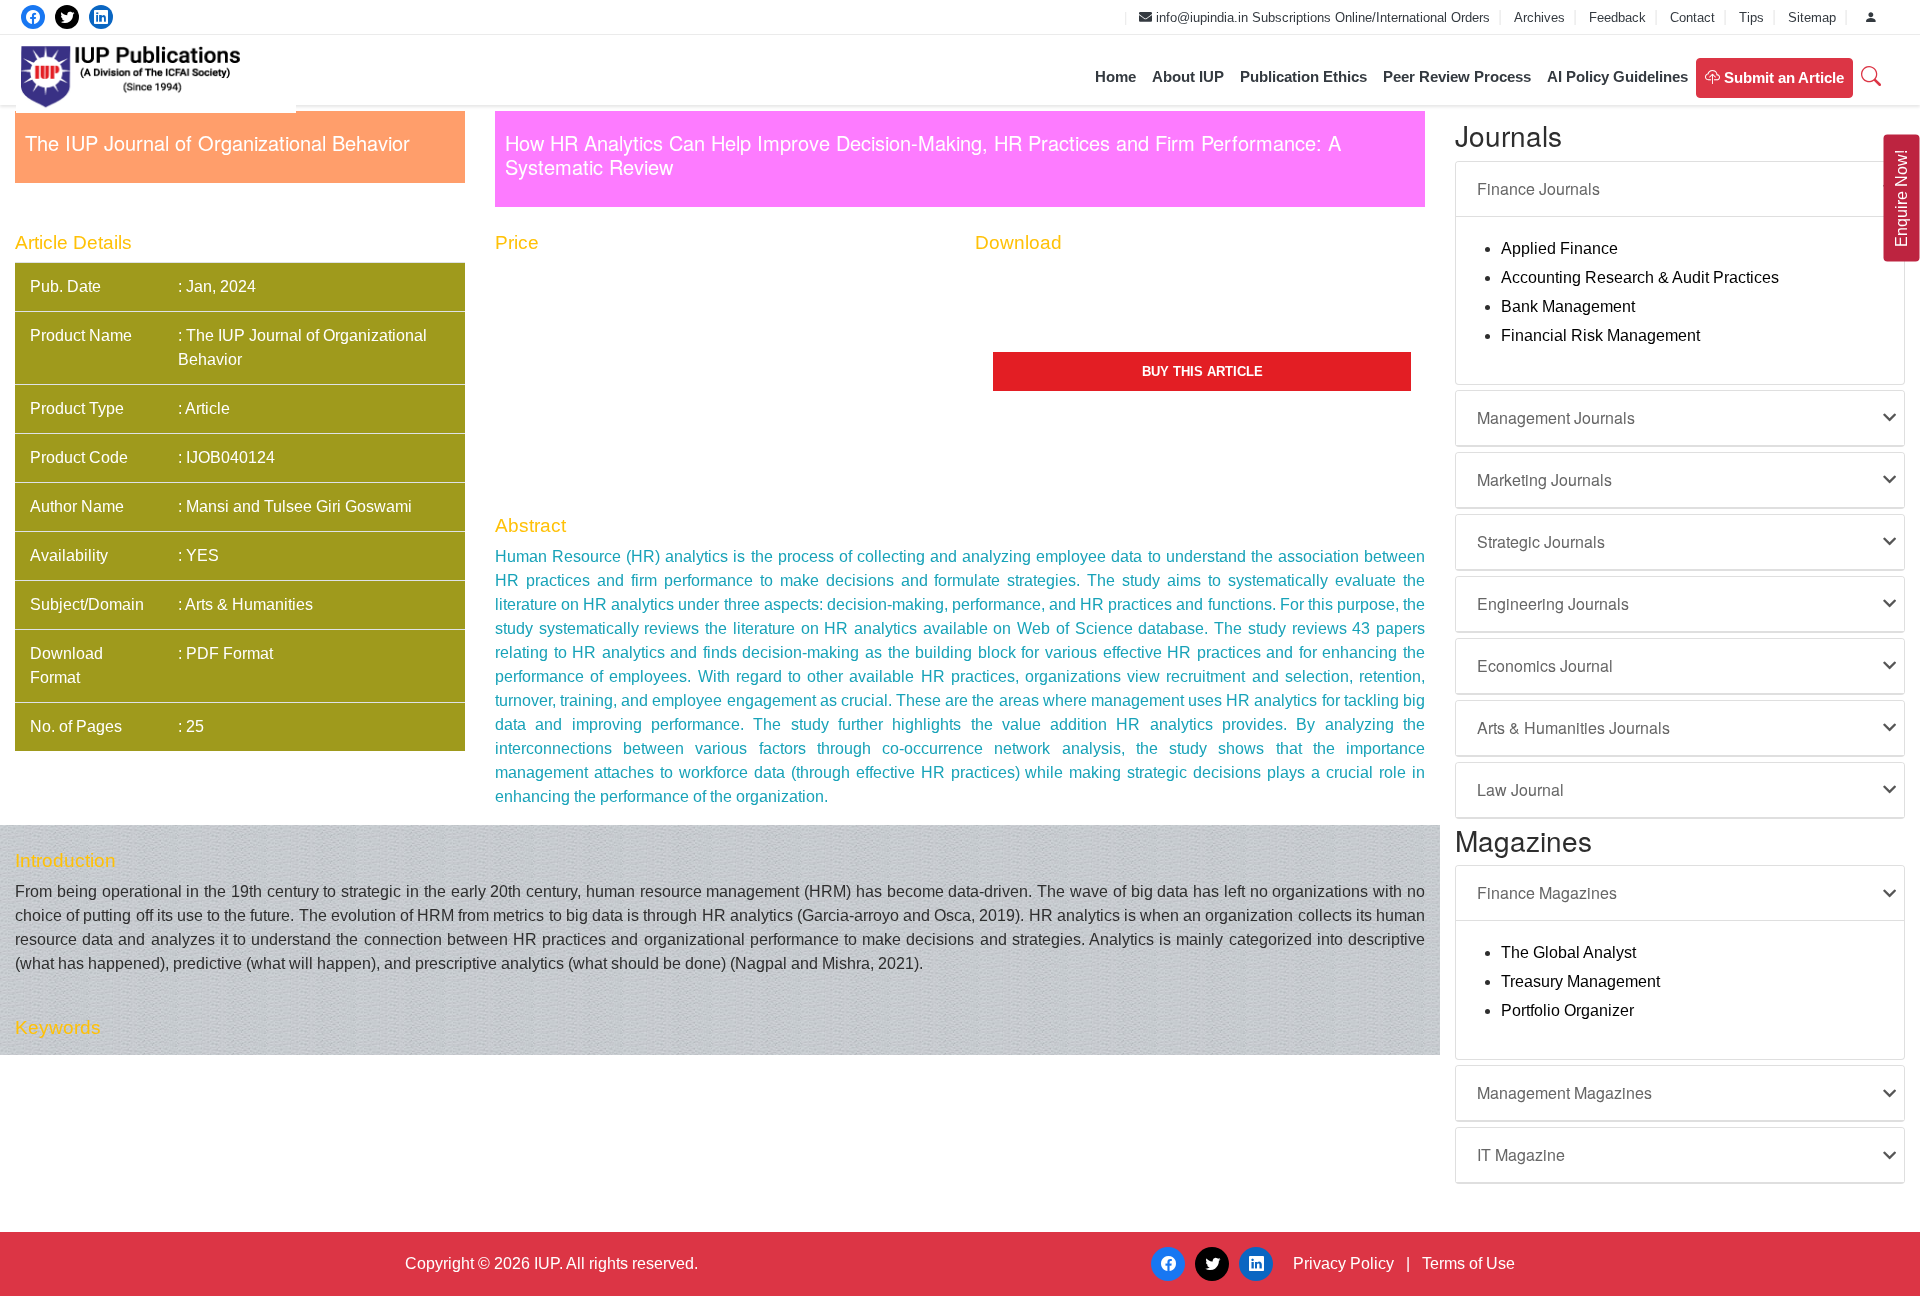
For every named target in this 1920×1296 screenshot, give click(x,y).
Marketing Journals (1544, 479)
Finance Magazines (1547, 892)
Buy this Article (1202, 371)
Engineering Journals (1553, 603)
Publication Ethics (1303, 76)
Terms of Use (1468, 1263)
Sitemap (1814, 17)
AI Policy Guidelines (1617, 76)
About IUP (1188, 76)
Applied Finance (1559, 248)
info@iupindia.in (1200, 17)
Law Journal (1520, 789)
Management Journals (1556, 417)
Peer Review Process (1457, 76)
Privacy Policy (1343, 1263)
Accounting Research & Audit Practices (1640, 277)
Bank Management (1568, 306)
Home (1115, 76)
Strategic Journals (1541, 541)
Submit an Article (1782, 77)
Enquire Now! (1901, 198)
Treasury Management (1580, 981)
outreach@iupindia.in (1051, 17)
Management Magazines (1564, 1092)
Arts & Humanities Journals (1573, 727)
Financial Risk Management (1600, 335)
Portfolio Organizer (1567, 1010)
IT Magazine (1521, 1154)
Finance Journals (1538, 188)
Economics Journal (1545, 665)
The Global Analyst (1568, 952)
